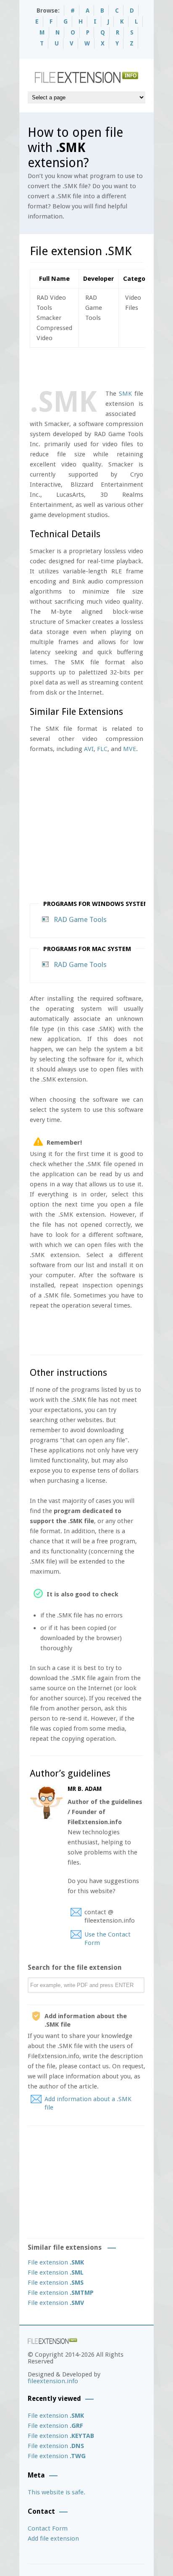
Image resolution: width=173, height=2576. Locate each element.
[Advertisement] (101, 367)
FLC (102, 749)
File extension (56, 2262)
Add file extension (53, 2539)
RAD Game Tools (80, 919)
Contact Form (48, 2528)
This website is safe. (56, 2492)
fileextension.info (53, 2381)
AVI (89, 749)
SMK (125, 394)
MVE (130, 749)
